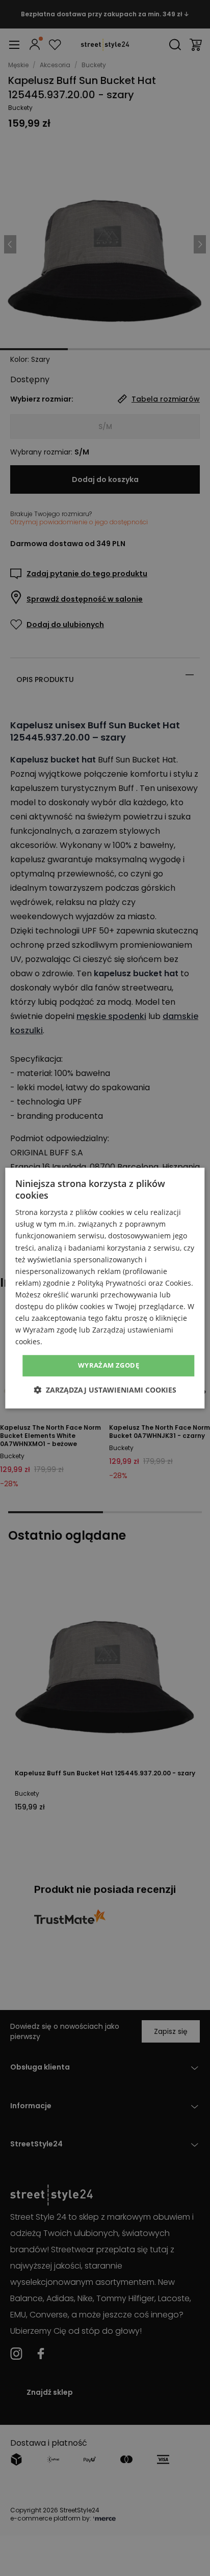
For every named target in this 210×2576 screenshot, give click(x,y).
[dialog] (105, 1288)
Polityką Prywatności (112, 1283)
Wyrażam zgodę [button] (109, 1366)
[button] (105, 1390)
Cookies (178, 1283)
